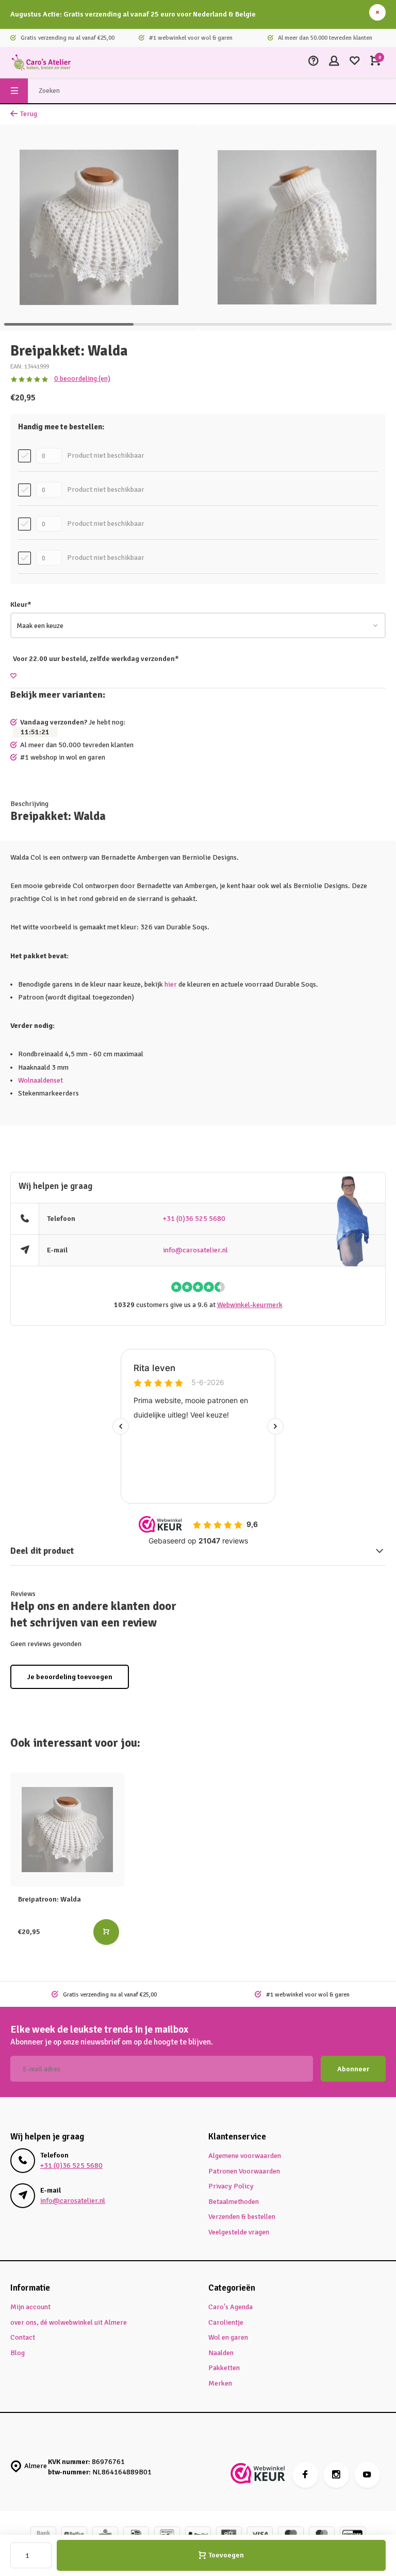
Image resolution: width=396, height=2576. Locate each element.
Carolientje (226, 2322)
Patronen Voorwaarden (244, 2171)
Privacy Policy (231, 2186)
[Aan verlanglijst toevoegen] (13, 676)
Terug (29, 114)
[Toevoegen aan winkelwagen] (106, 1932)
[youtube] (367, 2475)
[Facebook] (305, 2475)
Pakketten (224, 2368)
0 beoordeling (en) (82, 379)
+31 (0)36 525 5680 (194, 1219)
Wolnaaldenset (40, 1080)
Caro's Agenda (230, 2307)
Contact (23, 2337)
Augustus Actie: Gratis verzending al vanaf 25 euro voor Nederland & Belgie (133, 14)
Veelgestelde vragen (239, 2232)
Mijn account (30, 2307)
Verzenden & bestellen (242, 2217)
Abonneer (353, 2069)
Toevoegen (226, 2555)
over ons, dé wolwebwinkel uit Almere (69, 2322)
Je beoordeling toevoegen (70, 1677)
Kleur (21, 605)
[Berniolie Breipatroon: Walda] (67, 1830)
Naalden (221, 2353)
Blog (18, 2353)
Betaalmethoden (234, 2202)
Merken (220, 2383)
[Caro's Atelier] (41, 62)
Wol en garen (228, 2337)
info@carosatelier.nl (195, 1250)
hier (171, 984)
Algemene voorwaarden (245, 2156)
